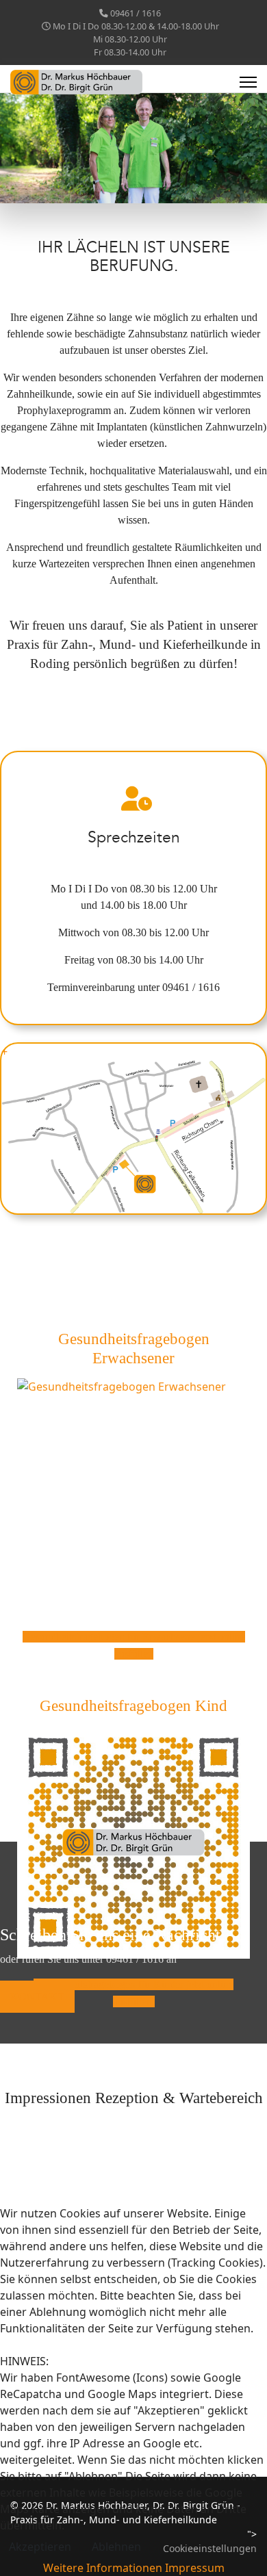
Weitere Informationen (103, 2568)
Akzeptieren (40, 2547)
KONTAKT (37, 1997)
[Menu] (248, 82)
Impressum (195, 2568)
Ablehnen (116, 2547)
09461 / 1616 (136, 13)
